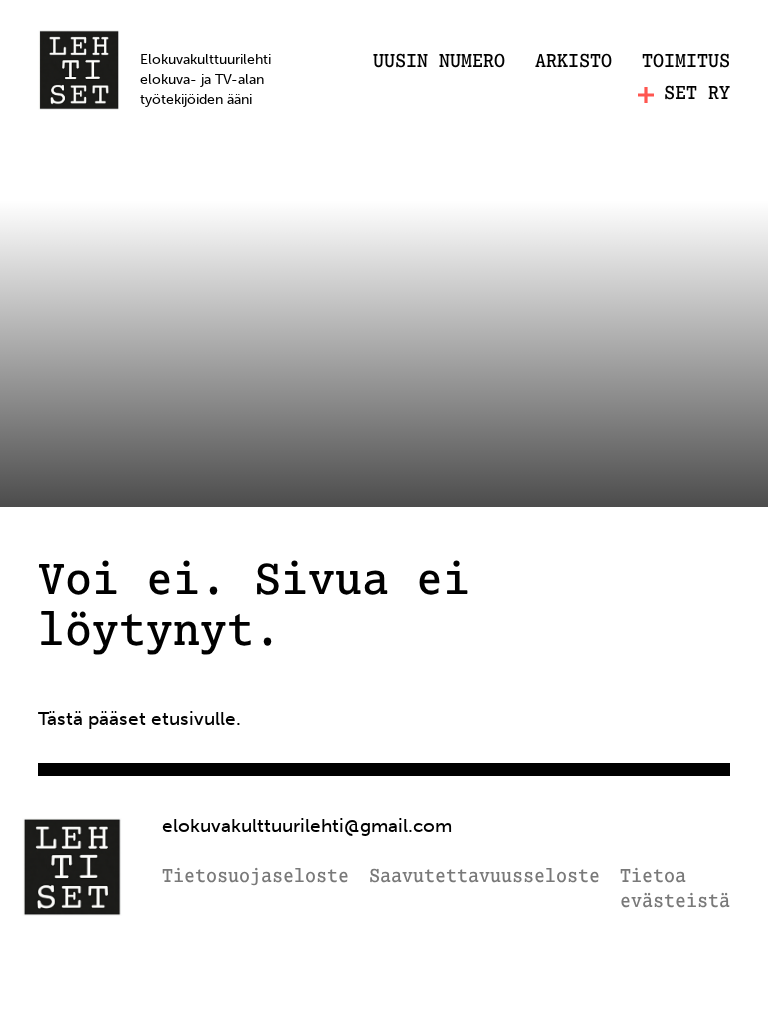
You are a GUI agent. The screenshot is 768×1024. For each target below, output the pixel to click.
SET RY (697, 94)
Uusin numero (439, 62)
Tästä (60, 718)
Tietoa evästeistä (675, 890)
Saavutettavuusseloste (484, 877)
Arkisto (573, 62)
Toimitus (686, 62)
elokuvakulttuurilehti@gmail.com (307, 825)
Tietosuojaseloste (255, 877)
